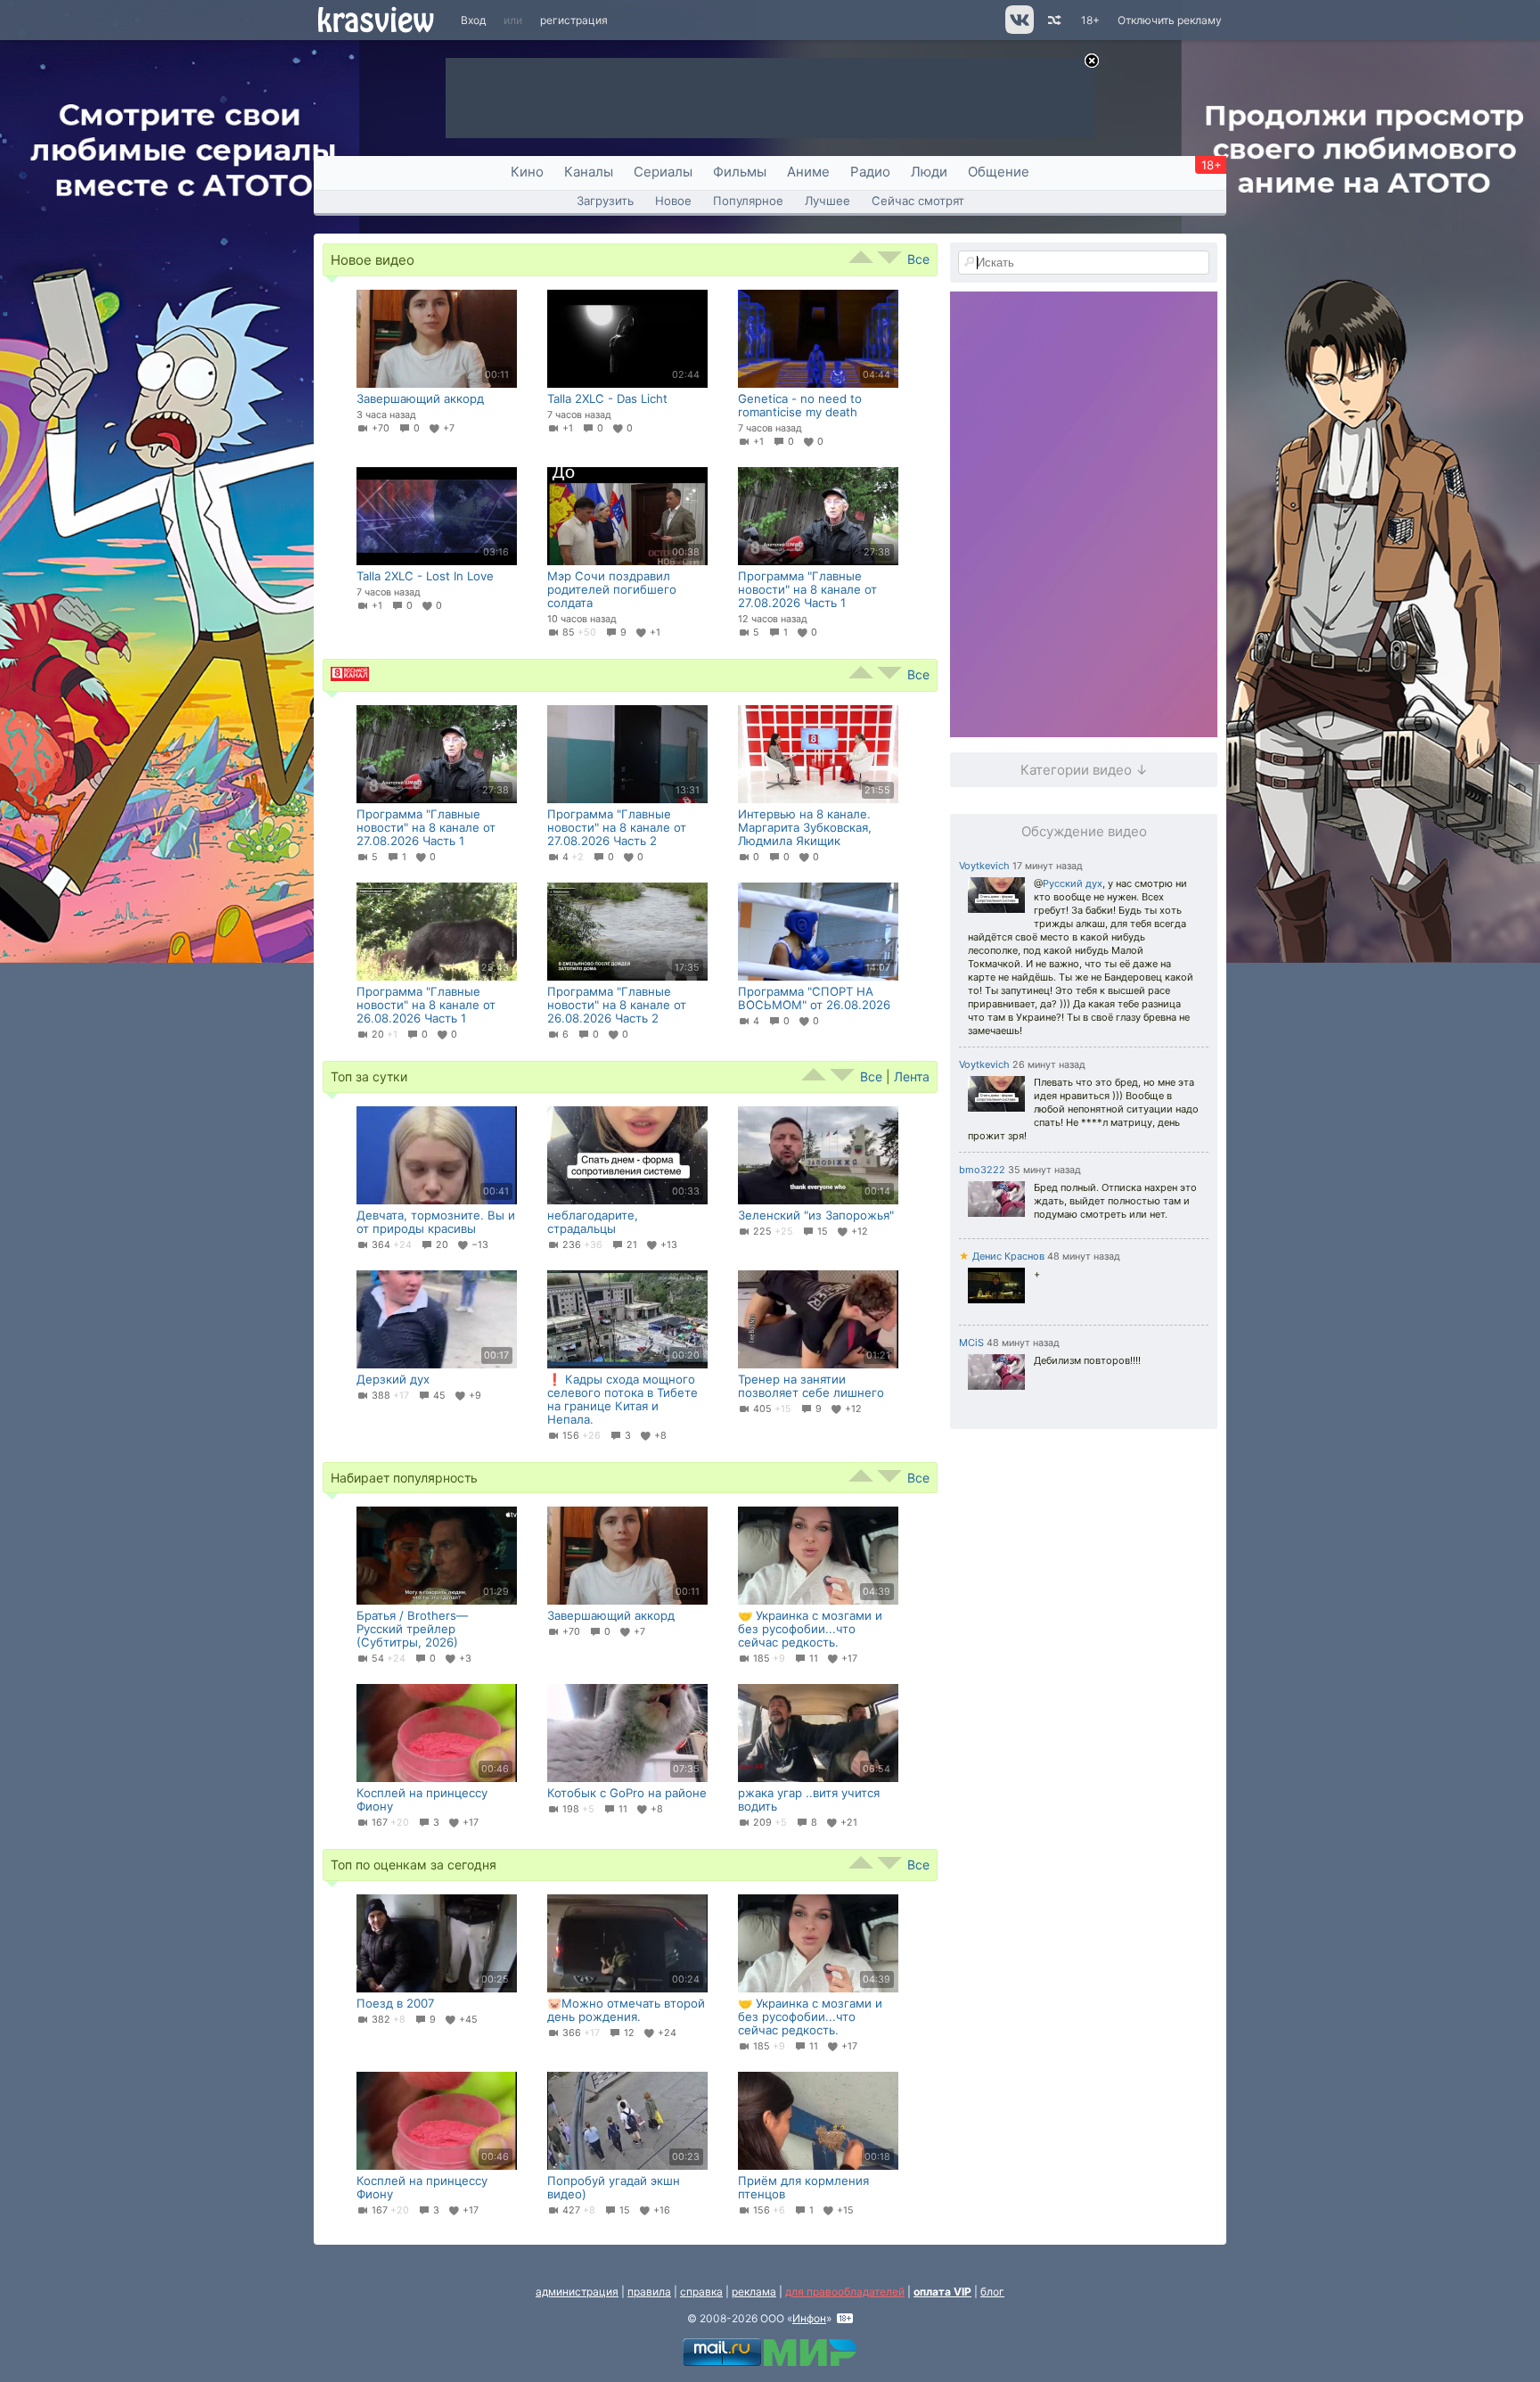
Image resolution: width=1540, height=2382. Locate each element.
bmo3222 (982, 1170)
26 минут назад (1049, 1065)
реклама (754, 2292)
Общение (999, 172)
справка (701, 2292)
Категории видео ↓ (1084, 770)
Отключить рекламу (1170, 20)
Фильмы (740, 172)
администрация (577, 2292)
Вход (473, 20)
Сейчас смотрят (918, 201)
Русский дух (1073, 883)
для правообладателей (845, 2292)
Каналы (589, 172)
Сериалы (663, 172)
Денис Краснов (1002, 1256)
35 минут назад (1044, 1170)
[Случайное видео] (1053, 20)
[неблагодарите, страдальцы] (996, 897)
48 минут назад (1084, 1257)
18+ (1090, 20)
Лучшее (827, 201)
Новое (673, 201)
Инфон (809, 2318)
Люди (929, 172)
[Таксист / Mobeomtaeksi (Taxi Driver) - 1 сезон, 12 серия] (996, 1287)
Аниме (808, 172)
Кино (527, 172)
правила (649, 2292)
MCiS (971, 1343)
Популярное (748, 201)
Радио (870, 172)
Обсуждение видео (1084, 831)
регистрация (574, 20)
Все (918, 259)
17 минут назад (1048, 866)
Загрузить (605, 201)
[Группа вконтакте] (1018, 30)
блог (992, 2292)
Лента (912, 1076)
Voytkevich (984, 866)
